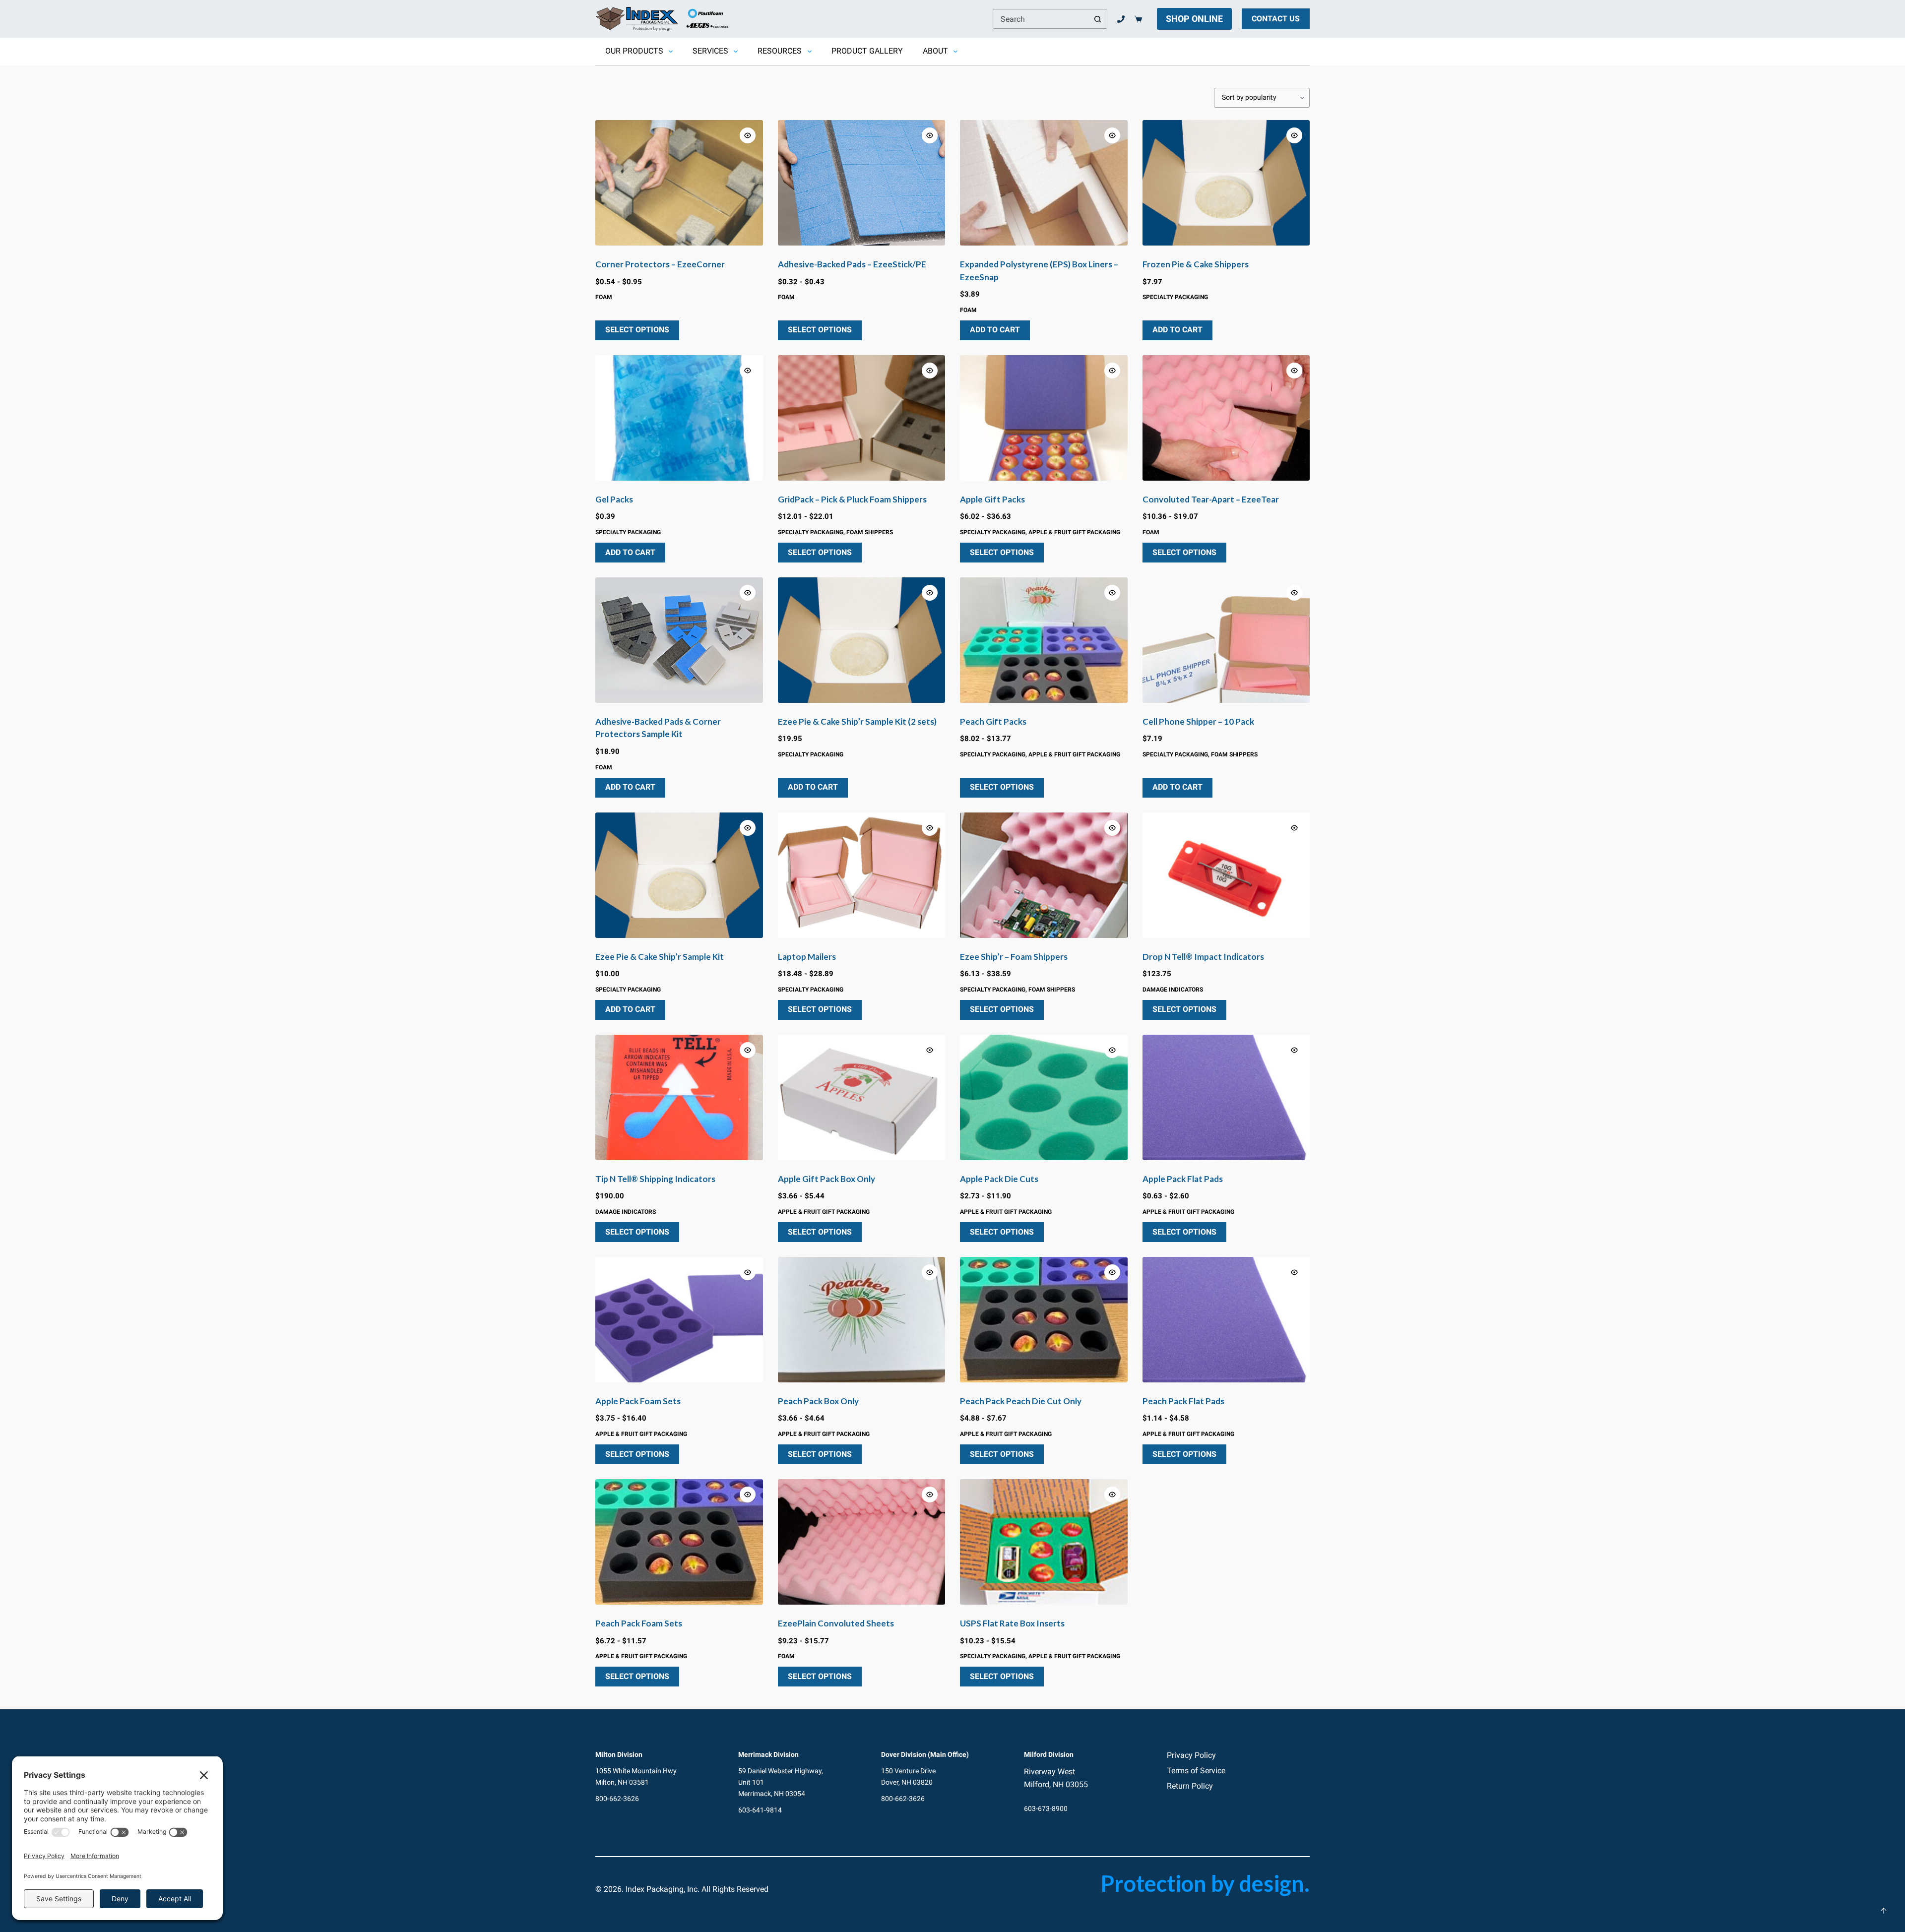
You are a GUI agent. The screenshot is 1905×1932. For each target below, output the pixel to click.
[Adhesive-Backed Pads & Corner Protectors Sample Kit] (679, 640)
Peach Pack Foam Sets (639, 1623)
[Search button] (1097, 19)
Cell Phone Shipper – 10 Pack (1198, 721)
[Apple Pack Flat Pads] (1226, 1097)
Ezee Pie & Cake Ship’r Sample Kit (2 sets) (857, 721)
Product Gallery (867, 51)
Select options (637, 330)
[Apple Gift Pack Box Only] (862, 1097)
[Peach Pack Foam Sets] (679, 1542)
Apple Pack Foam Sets (638, 1401)
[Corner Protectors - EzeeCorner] (679, 183)
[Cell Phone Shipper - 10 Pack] (1226, 640)
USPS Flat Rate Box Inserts (1012, 1623)
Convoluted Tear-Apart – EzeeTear (1211, 499)
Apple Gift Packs (992, 499)
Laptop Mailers (807, 957)
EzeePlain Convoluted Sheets (836, 1623)
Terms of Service (1196, 1771)
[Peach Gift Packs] (1044, 640)
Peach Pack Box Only (818, 1401)
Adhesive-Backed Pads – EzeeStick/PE (852, 264)
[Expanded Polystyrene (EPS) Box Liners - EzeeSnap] (1044, 183)
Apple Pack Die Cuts (999, 1179)
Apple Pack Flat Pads (1183, 1179)
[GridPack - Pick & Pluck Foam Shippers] (862, 418)
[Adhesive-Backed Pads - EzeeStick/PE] (862, 183)
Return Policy (1190, 1786)
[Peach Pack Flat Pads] (1226, 1320)
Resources (780, 51)
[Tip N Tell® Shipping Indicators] (679, 1097)
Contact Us (1276, 19)
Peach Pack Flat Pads (1183, 1401)
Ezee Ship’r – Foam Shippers (1014, 957)
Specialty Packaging (1175, 297)
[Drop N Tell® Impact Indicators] (1226, 875)
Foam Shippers (870, 532)
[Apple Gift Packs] (1044, 418)
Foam (604, 297)
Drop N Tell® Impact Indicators (1203, 957)
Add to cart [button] (995, 330)
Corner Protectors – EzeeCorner (660, 264)
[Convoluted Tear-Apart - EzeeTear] (1226, 418)
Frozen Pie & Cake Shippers (1196, 264)
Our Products (634, 51)
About (935, 51)
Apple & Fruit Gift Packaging (1074, 532)
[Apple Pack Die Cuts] (1044, 1097)
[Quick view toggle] (748, 135)
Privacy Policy (1191, 1755)
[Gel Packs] (679, 418)
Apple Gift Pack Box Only (826, 1179)
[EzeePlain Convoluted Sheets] (862, 1542)
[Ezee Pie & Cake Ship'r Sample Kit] (679, 875)
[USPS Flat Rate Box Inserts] (1044, 1542)
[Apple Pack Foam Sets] (679, 1320)
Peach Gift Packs (993, 721)
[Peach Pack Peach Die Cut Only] (1044, 1320)
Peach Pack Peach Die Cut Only (1021, 1401)
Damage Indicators (1173, 990)
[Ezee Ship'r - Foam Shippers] (1044, 875)
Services (710, 51)
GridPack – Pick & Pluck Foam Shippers (852, 499)
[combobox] (1041, 19)
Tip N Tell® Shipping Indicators (655, 1179)
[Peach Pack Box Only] (862, 1320)
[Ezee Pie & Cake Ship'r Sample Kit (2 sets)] (862, 640)
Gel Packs (614, 499)
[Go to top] (1884, 1911)
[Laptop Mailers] (862, 875)
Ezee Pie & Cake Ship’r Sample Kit (660, 957)
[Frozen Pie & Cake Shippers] (1226, 183)
